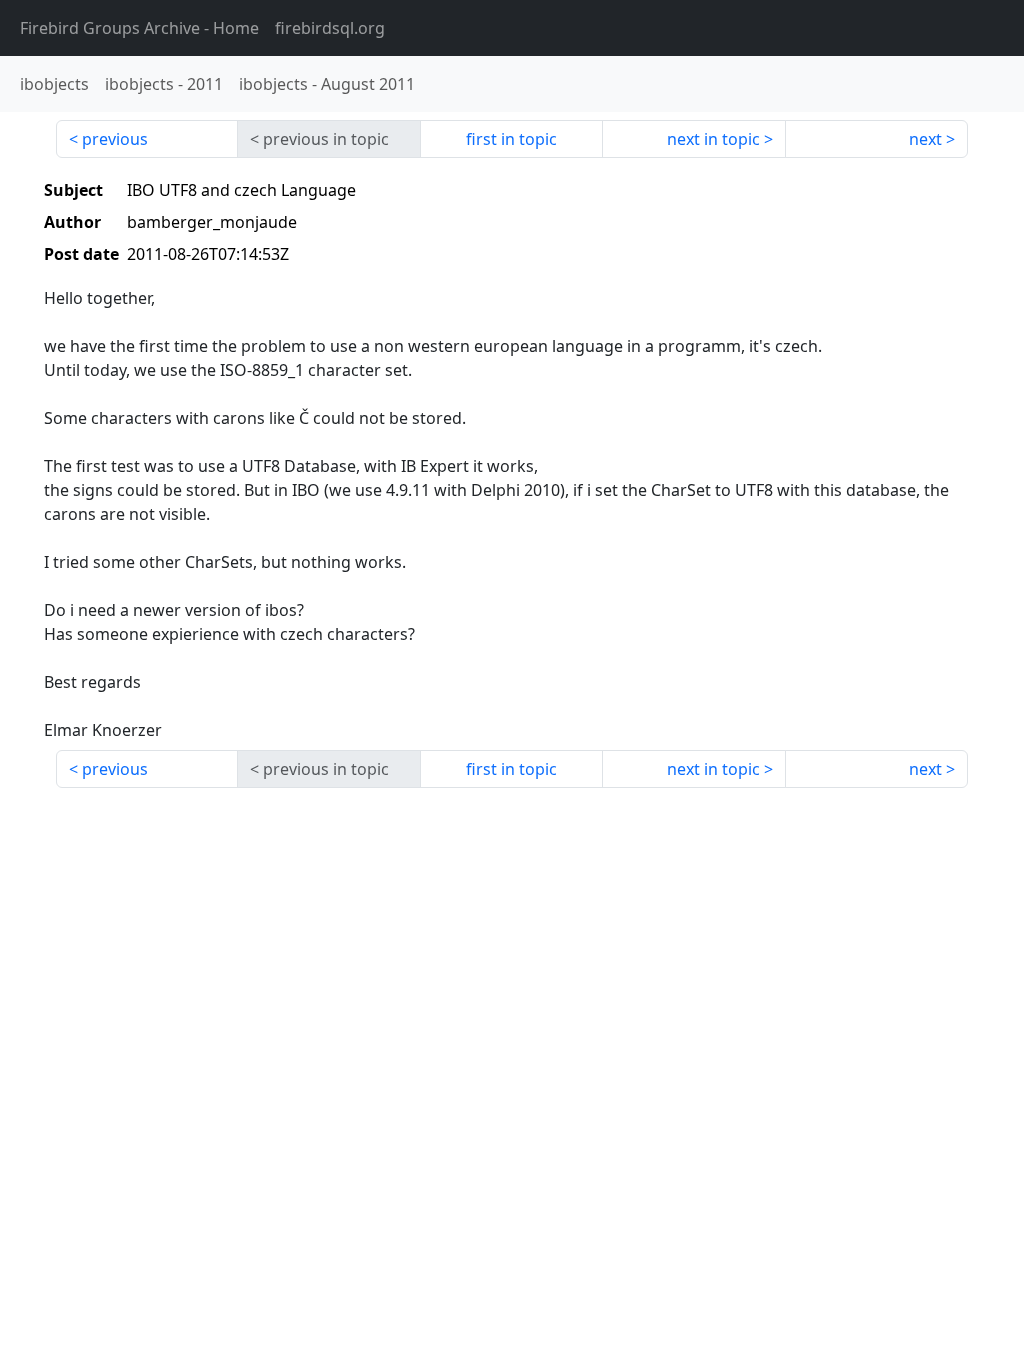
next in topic (713, 139)
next (925, 139)
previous (115, 139)
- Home (139, 28)
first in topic (511, 139)
